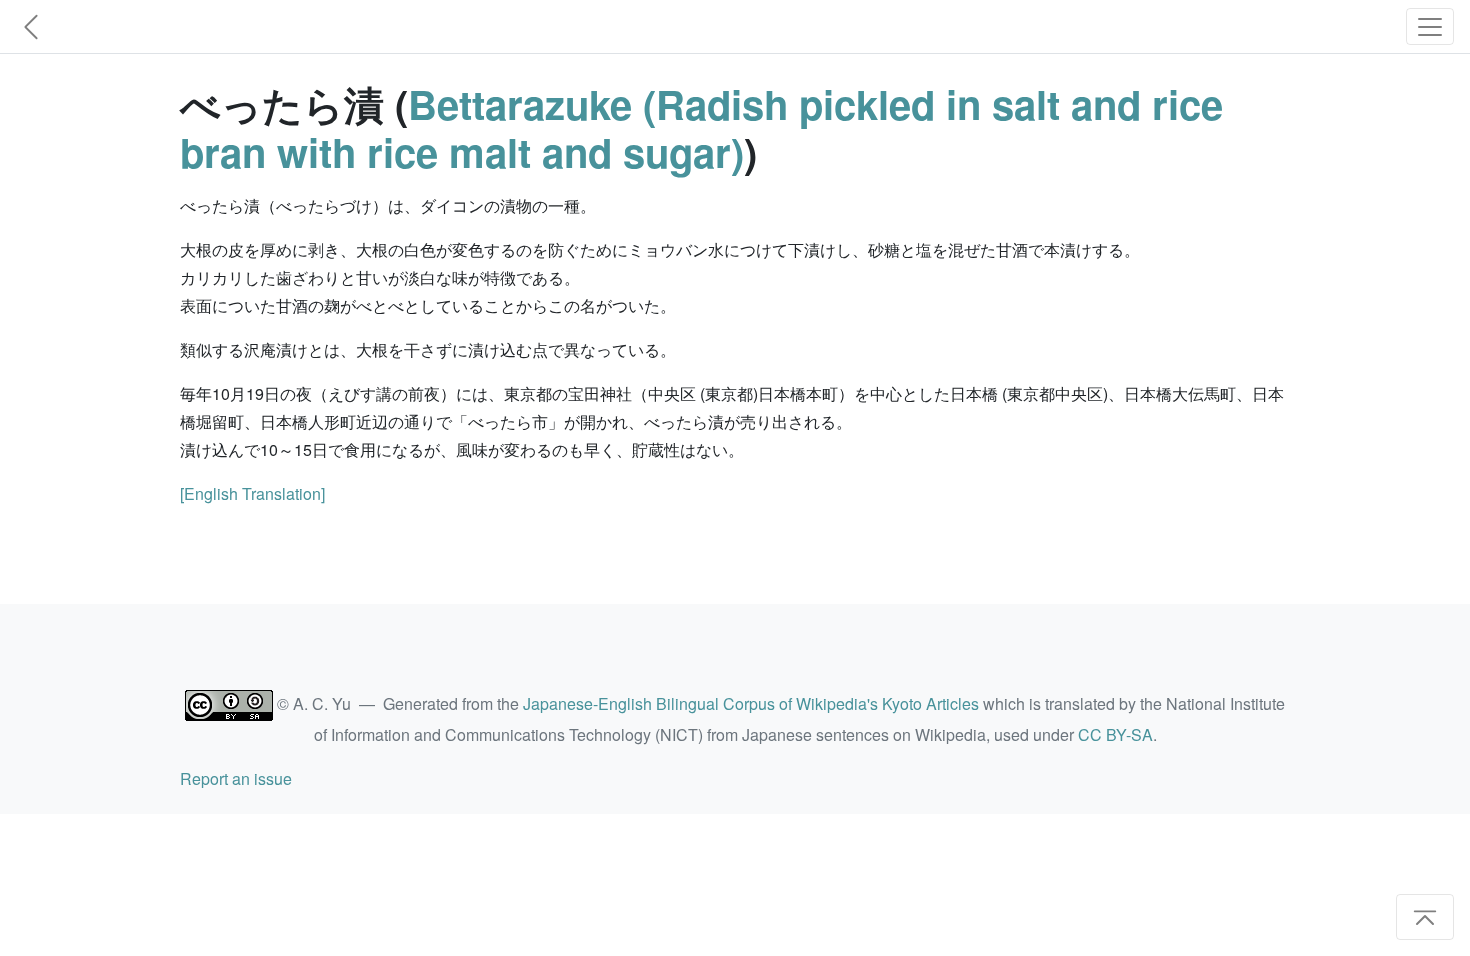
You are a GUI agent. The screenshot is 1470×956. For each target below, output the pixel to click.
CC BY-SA (1115, 734)
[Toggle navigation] (1430, 26)
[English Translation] (252, 493)
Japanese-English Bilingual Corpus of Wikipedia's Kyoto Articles (751, 703)
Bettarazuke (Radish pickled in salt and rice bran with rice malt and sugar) (701, 127)
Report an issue (236, 778)
